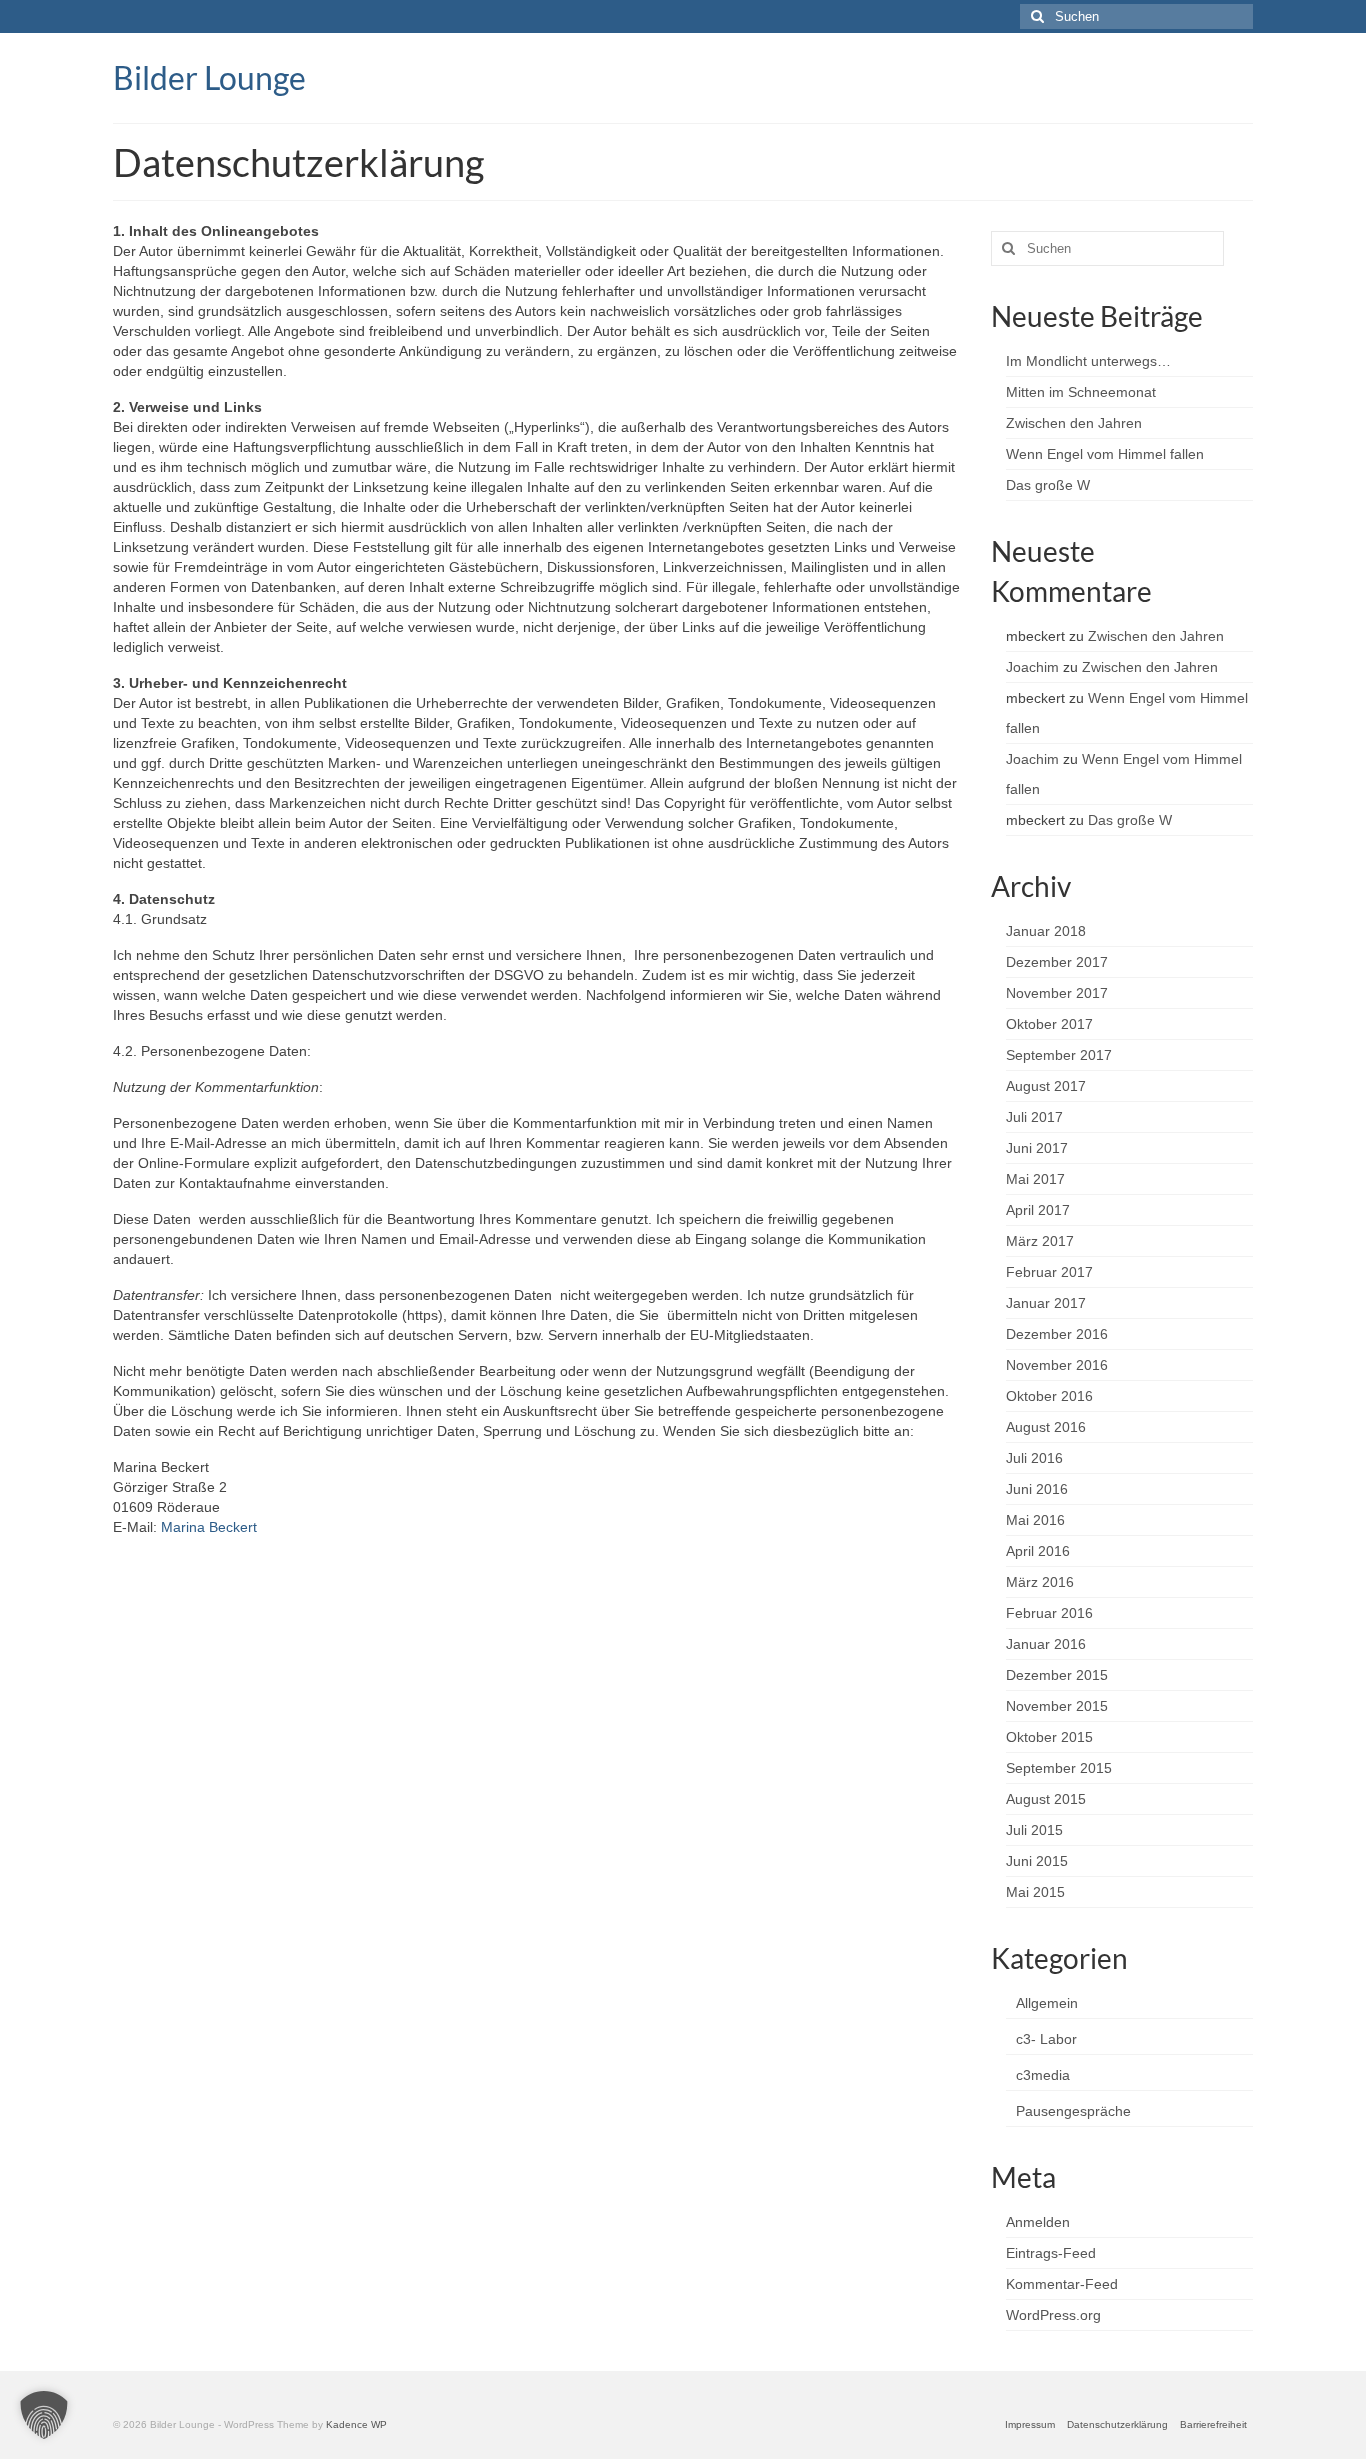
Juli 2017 (1034, 1117)
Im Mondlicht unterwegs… (1088, 361)
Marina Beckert (209, 1527)
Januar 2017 (1046, 1303)
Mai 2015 (1035, 1892)
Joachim (1032, 667)
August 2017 (1046, 1086)
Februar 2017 (1049, 1272)
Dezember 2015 (1057, 1675)
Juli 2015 (1034, 1830)
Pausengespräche (1073, 2111)
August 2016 (1046, 1427)
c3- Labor (1046, 2039)
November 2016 (1057, 1365)
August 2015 (1046, 1799)
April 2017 (1038, 1210)
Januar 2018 (1046, 931)
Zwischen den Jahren (1074, 423)
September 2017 (1059, 1055)
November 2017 (1057, 993)
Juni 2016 (1037, 1489)
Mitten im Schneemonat (1081, 392)
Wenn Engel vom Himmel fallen (1105, 454)
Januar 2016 (1046, 1644)
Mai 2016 (1035, 1520)
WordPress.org (1053, 2315)
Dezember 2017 (1057, 962)
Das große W (1048, 485)
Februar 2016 (1049, 1613)
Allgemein (1047, 2003)
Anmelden (1038, 2222)
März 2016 (1040, 1582)
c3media (1043, 2075)
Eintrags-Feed (1051, 2253)
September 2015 (1059, 1768)
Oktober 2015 (1049, 1737)
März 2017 (1040, 1241)
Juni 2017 (1037, 1148)
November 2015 (1057, 1706)
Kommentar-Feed (1062, 2284)
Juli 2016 (1034, 1458)
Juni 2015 (1037, 1861)
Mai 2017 (1035, 1179)
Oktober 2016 (1049, 1396)
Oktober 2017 (1049, 1024)
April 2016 (1038, 1551)
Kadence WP (356, 2424)
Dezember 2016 (1057, 1334)
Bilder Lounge (209, 77)
